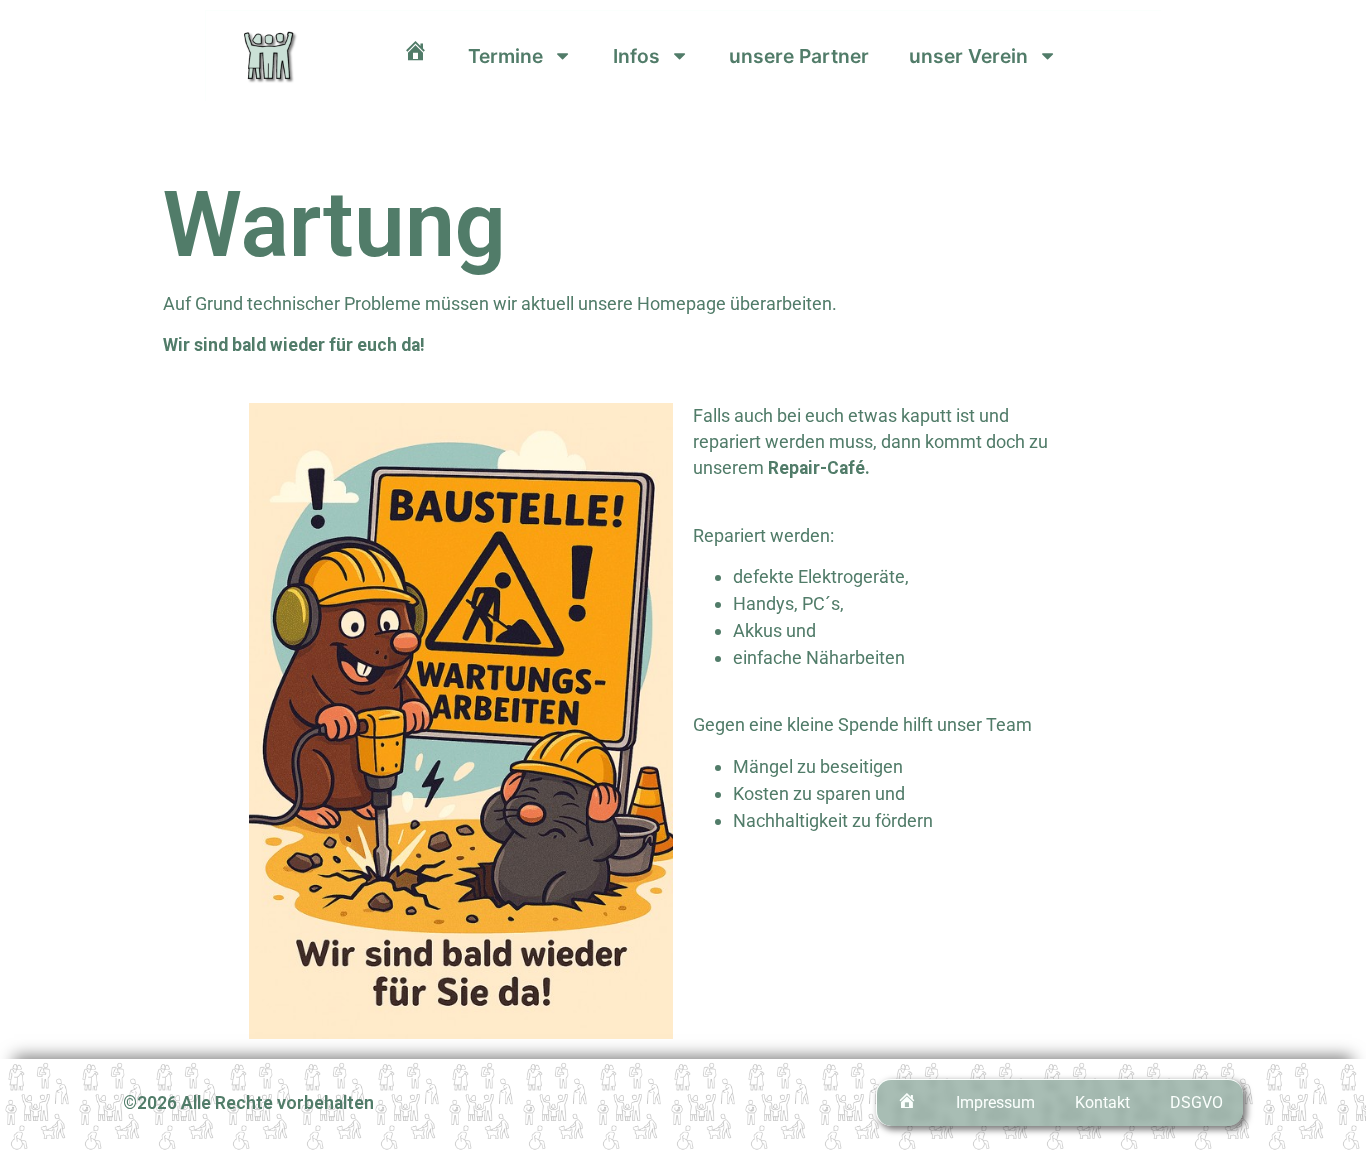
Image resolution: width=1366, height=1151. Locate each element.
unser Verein (968, 56)
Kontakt (1102, 1102)
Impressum (995, 1102)
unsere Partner (799, 56)
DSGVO (1196, 1102)
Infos (636, 56)
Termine (505, 56)
